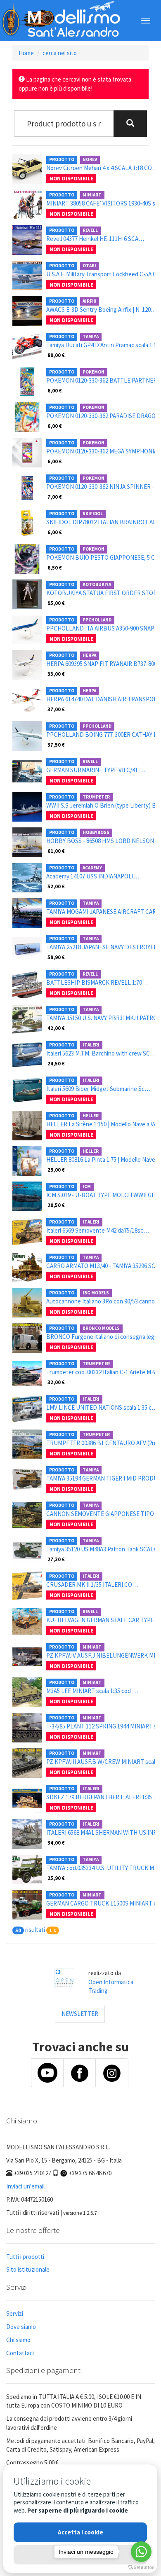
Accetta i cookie (80, 2532)
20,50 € (56, 1205)
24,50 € (56, 1063)
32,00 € (56, 1382)
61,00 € (56, 851)
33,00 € (56, 674)
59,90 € (56, 957)
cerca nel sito (60, 53)
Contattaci (20, 2353)
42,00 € (56, 1028)
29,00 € (56, 1170)
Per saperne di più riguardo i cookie (78, 2510)
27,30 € (56, 1559)
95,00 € (56, 603)
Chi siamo (18, 2340)
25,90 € (56, 1878)
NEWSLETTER (80, 2014)
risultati (35, 1930)
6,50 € (55, 568)
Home (26, 53)
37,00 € (56, 709)
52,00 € (56, 886)
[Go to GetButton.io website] (141, 2568)
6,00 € (55, 390)
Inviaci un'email (25, 2186)
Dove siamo (21, 2327)
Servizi (15, 2313)
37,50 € (56, 745)
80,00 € (56, 355)
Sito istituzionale (28, 2269)
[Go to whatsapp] (141, 2552)
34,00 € (56, 1843)
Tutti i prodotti (25, 2257)
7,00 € (55, 497)
